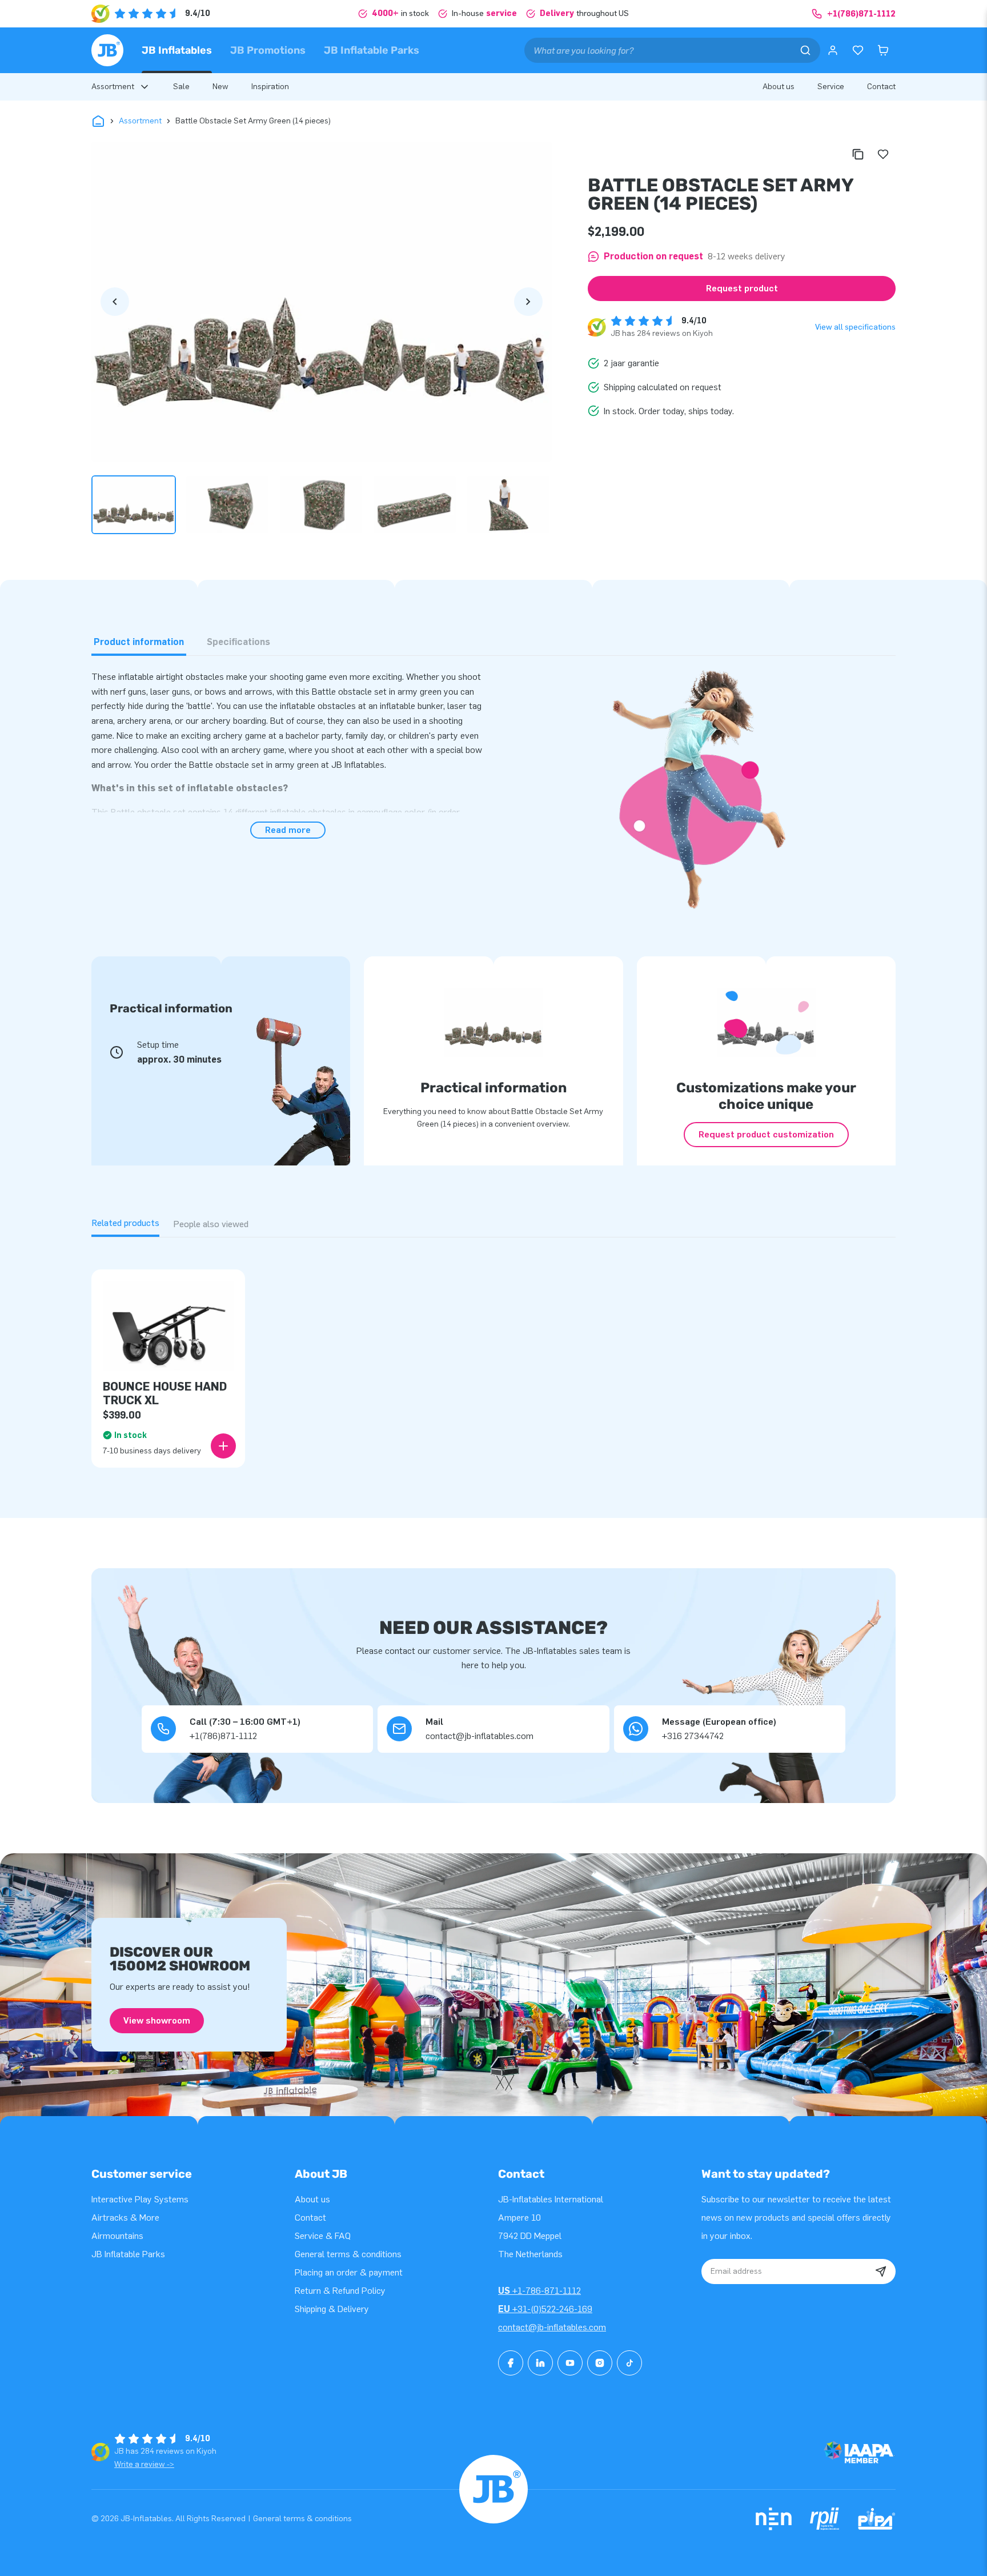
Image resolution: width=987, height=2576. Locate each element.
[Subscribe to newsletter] (881, 2271)
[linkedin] (540, 2363)
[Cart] (883, 50)
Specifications (238, 642)
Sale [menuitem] (181, 87)
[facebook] (511, 2363)
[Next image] (528, 302)
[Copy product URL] (858, 154)
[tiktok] (629, 2363)
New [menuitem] (220, 87)
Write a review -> (144, 2464)
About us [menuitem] (779, 87)
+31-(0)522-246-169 (545, 2309)
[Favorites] (858, 50)
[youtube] (570, 2363)
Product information (139, 642)
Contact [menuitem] (881, 87)
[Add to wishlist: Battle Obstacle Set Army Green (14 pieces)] (883, 154)
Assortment (140, 121)
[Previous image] (115, 302)
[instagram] (600, 2363)
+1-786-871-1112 (539, 2291)
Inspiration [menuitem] (270, 87)
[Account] (833, 50)
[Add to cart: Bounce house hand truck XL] (223, 1446)
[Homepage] (107, 50)
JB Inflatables (177, 50)
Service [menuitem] (831, 87)
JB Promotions (268, 50)
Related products (125, 1223)
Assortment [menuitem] (113, 87)
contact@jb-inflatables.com (552, 2327)
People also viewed (211, 1224)
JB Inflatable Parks (372, 50)
